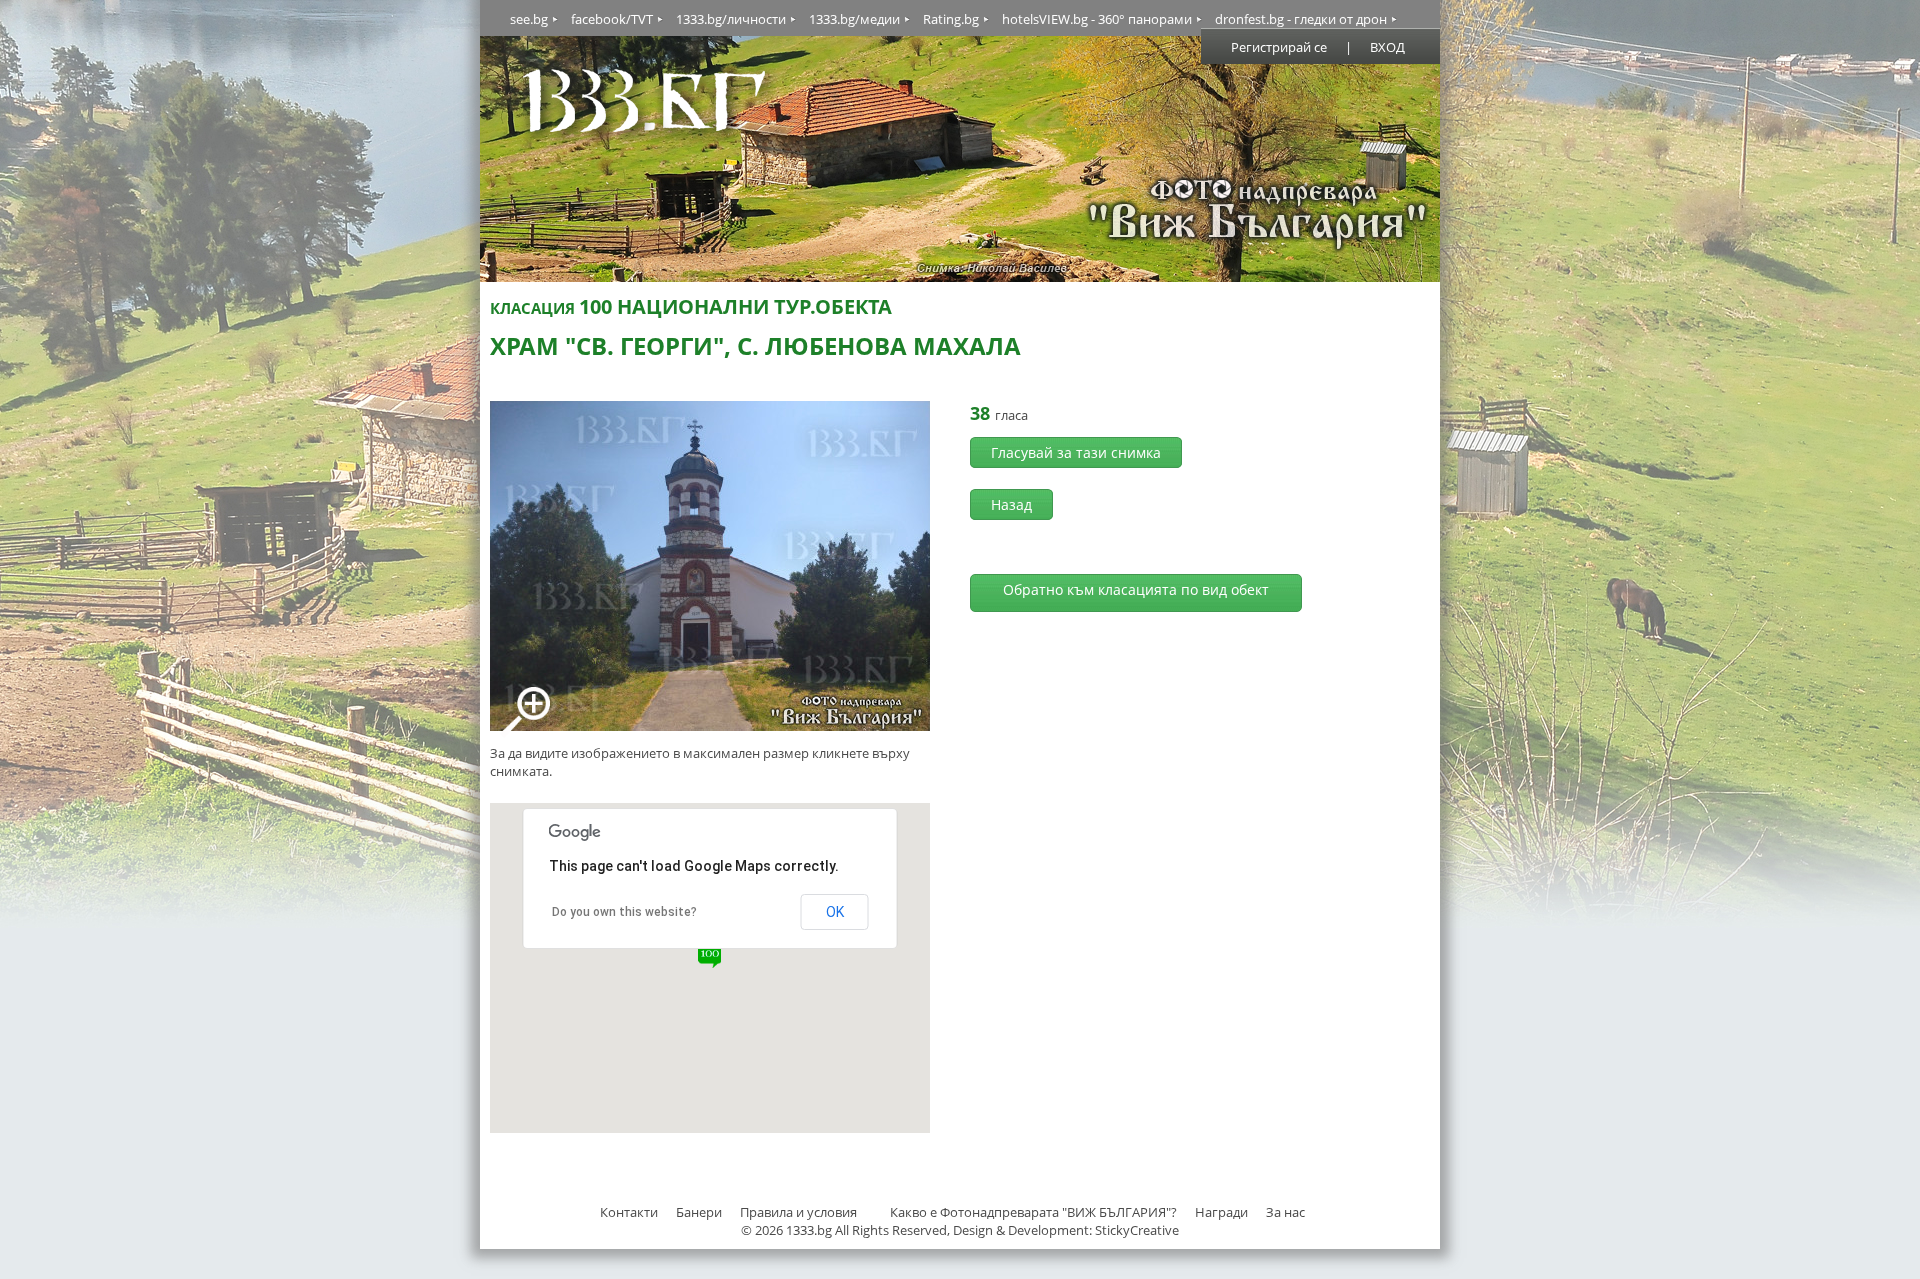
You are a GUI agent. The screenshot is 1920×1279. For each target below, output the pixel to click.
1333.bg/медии (854, 19)
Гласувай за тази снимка (1076, 452)
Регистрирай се (1279, 47)
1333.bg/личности (731, 19)
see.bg (529, 19)
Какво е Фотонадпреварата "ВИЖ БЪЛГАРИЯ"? (1033, 1212)
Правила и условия (798, 1212)
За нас (1285, 1212)
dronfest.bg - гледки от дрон (1301, 19)
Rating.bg (951, 19)
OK (835, 912)
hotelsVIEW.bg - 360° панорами (1097, 19)
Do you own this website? (624, 912)
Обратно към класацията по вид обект (1136, 589)
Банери (700, 1212)
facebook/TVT (612, 19)
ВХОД (1387, 47)
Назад (1011, 504)
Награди (1221, 1212)
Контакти (629, 1212)
